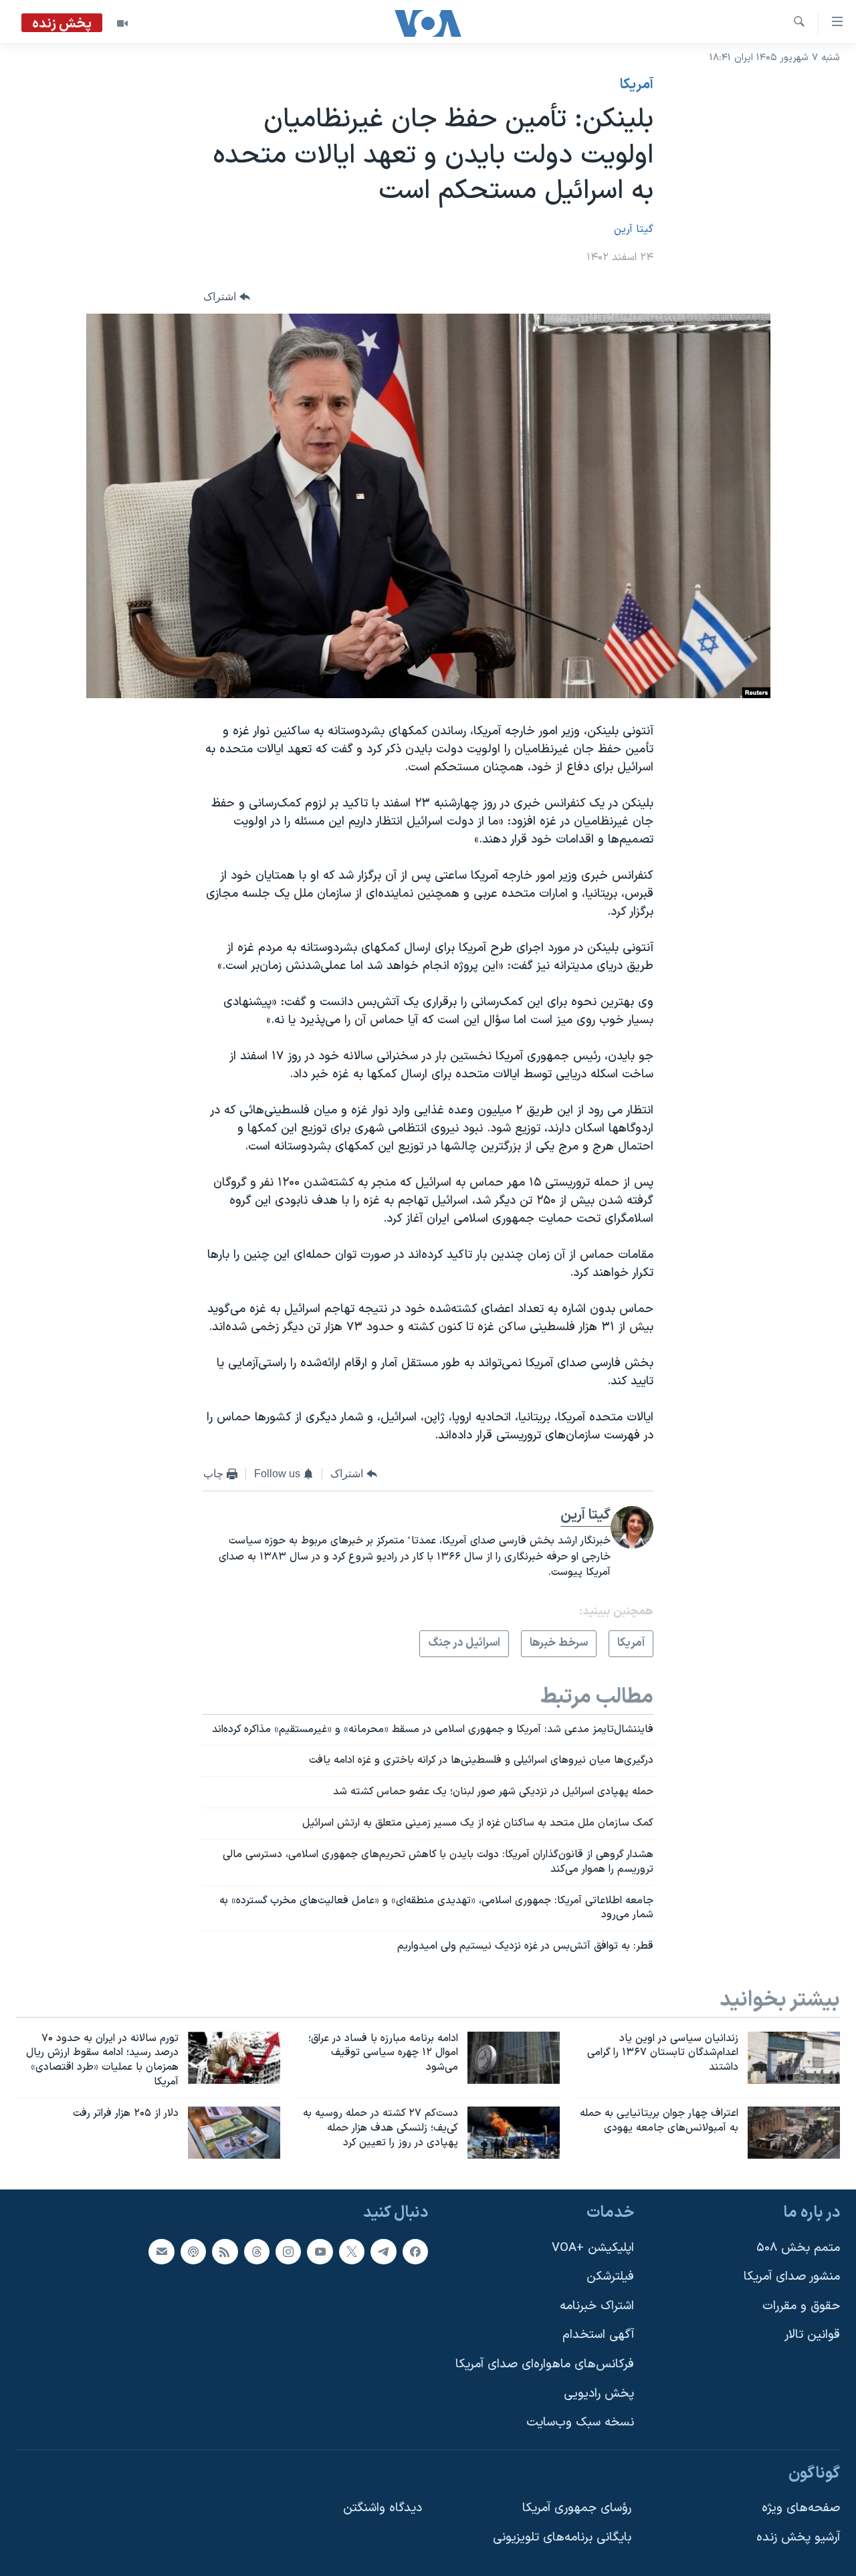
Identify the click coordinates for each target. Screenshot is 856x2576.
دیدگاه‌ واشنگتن (383, 2508)
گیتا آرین (634, 229)
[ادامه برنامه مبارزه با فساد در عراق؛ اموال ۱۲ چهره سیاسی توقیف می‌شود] (514, 2058)
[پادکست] (193, 2251)
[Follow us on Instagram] (288, 2251)
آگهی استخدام (598, 2335)
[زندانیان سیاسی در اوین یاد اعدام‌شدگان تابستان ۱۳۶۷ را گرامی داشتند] (794, 2058)
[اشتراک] (161, 2251)
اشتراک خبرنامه (597, 2305)
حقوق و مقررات (801, 2305)
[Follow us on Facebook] (415, 2251)
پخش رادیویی (599, 2393)
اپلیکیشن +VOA (593, 2247)
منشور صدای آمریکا (792, 2277)
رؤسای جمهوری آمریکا (577, 2508)
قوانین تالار (812, 2335)
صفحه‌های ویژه (801, 2508)
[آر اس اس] (225, 2251)
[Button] (227, 297)
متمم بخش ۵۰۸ (798, 2247)
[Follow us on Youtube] (320, 2251)
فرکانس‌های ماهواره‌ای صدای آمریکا (545, 2364)
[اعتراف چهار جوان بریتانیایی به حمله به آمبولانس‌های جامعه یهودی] (794, 2133)
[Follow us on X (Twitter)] (352, 2251)
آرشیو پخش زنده (798, 2538)
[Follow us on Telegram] (383, 2251)
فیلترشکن (610, 2277)
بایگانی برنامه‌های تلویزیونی (562, 2538)
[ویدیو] (122, 23)
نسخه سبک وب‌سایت (580, 2423)
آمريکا (637, 85)
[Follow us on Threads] (257, 2251)
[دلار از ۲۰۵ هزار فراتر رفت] (234, 2133)
